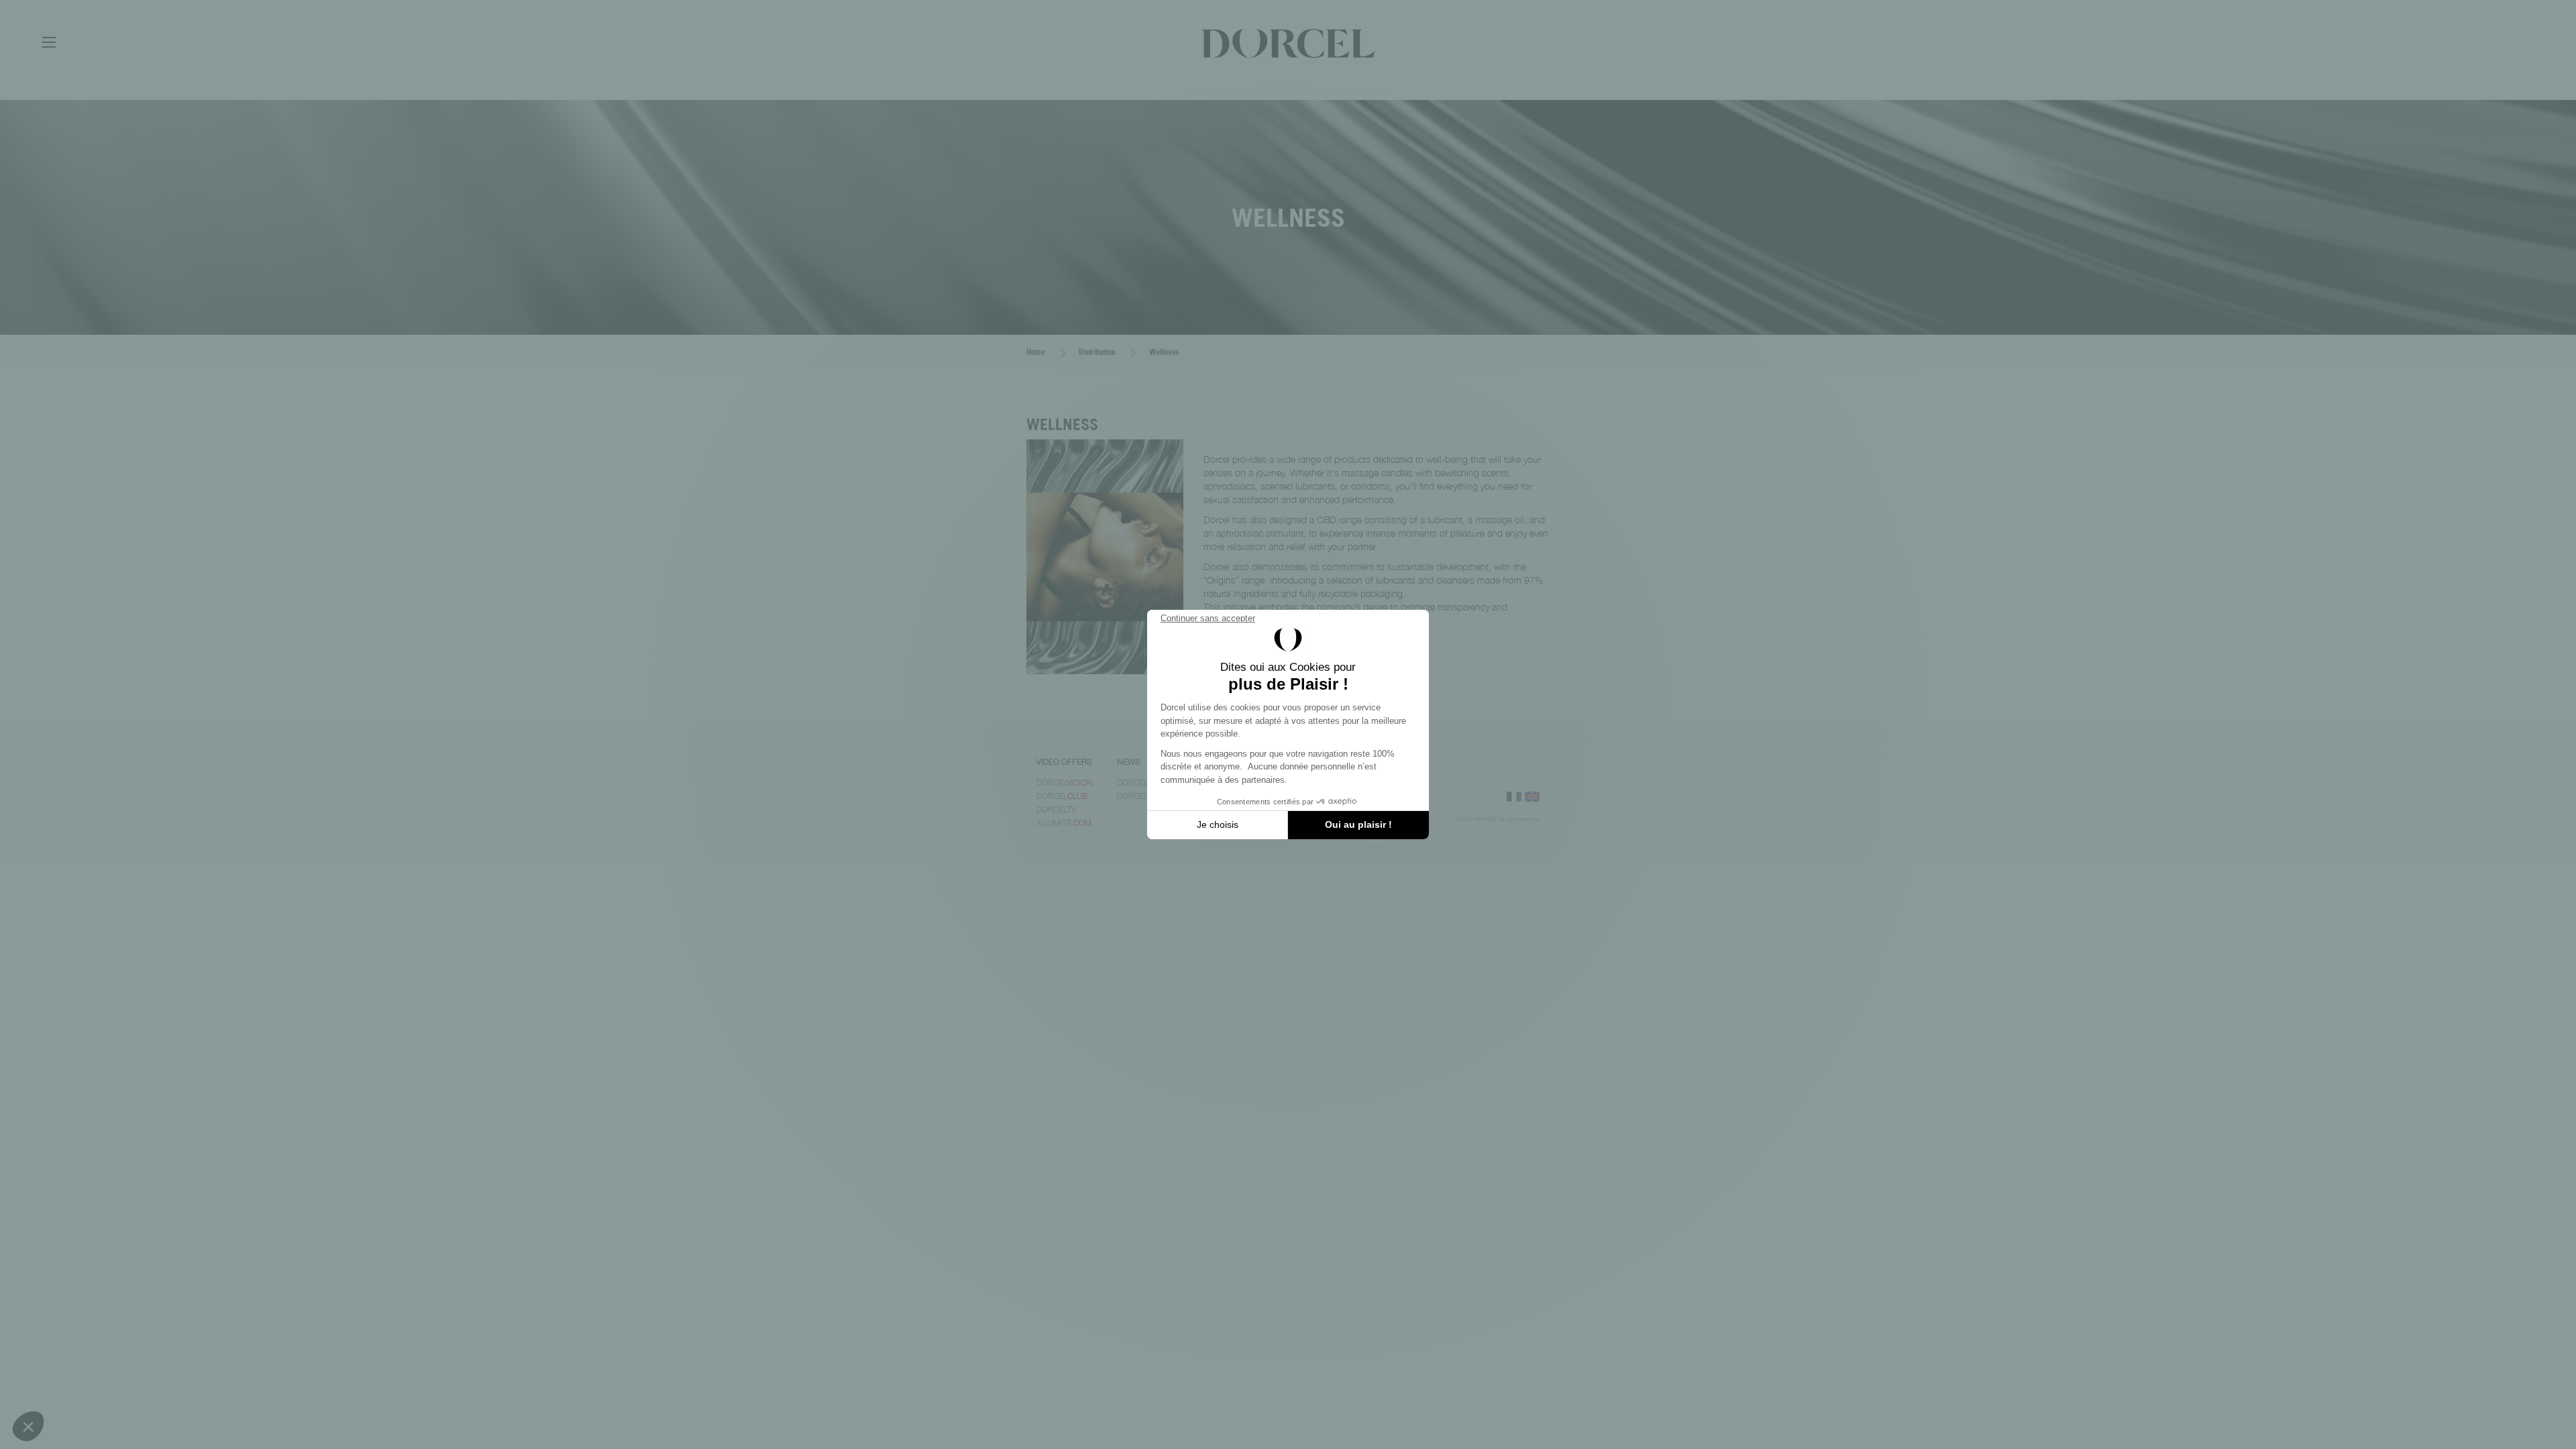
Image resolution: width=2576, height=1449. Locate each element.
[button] (28, 1426)
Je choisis (1218, 824)
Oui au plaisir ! (1358, 824)
